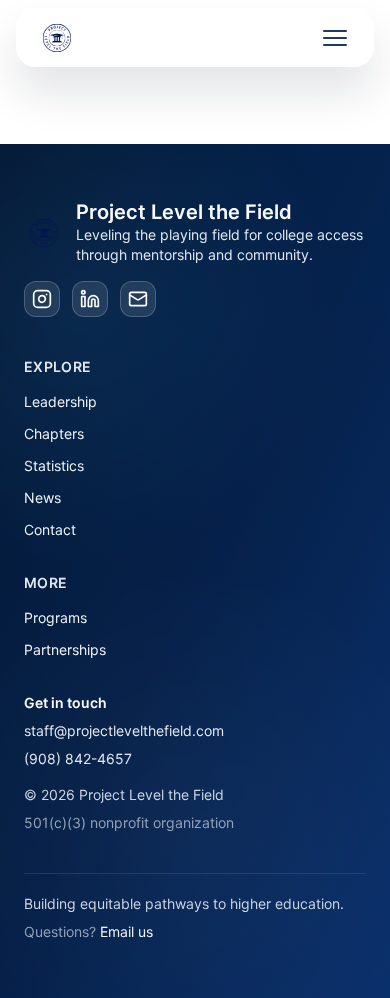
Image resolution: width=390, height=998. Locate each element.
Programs (55, 617)
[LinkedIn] (90, 299)
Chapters (54, 433)
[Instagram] (42, 299)
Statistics (54, 465)
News (42, 497)
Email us (126, 931)
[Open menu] (335, 38)
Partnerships (65, 649)
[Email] (138, 299)
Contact (50, 529)
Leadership (60, 401)
